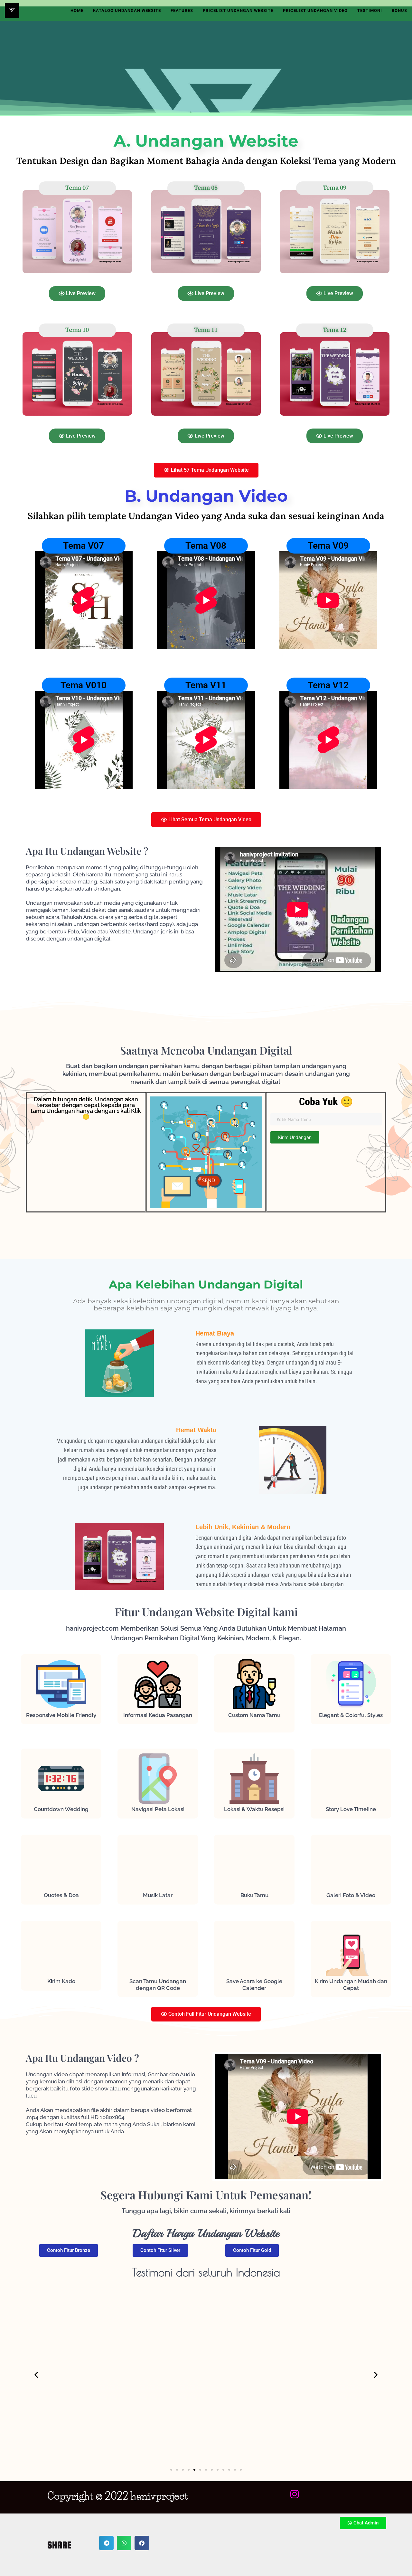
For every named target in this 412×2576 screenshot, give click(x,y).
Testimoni (370, 10)
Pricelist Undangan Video (315, 10)
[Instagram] (295, 2494)
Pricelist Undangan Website (238, 10)
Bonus (399, 10)
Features (182, 10)
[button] (36, 2374)
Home (77, 10)
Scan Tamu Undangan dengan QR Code (158, 1984)
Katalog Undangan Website (127, 10)
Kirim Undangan (295, 1137)
